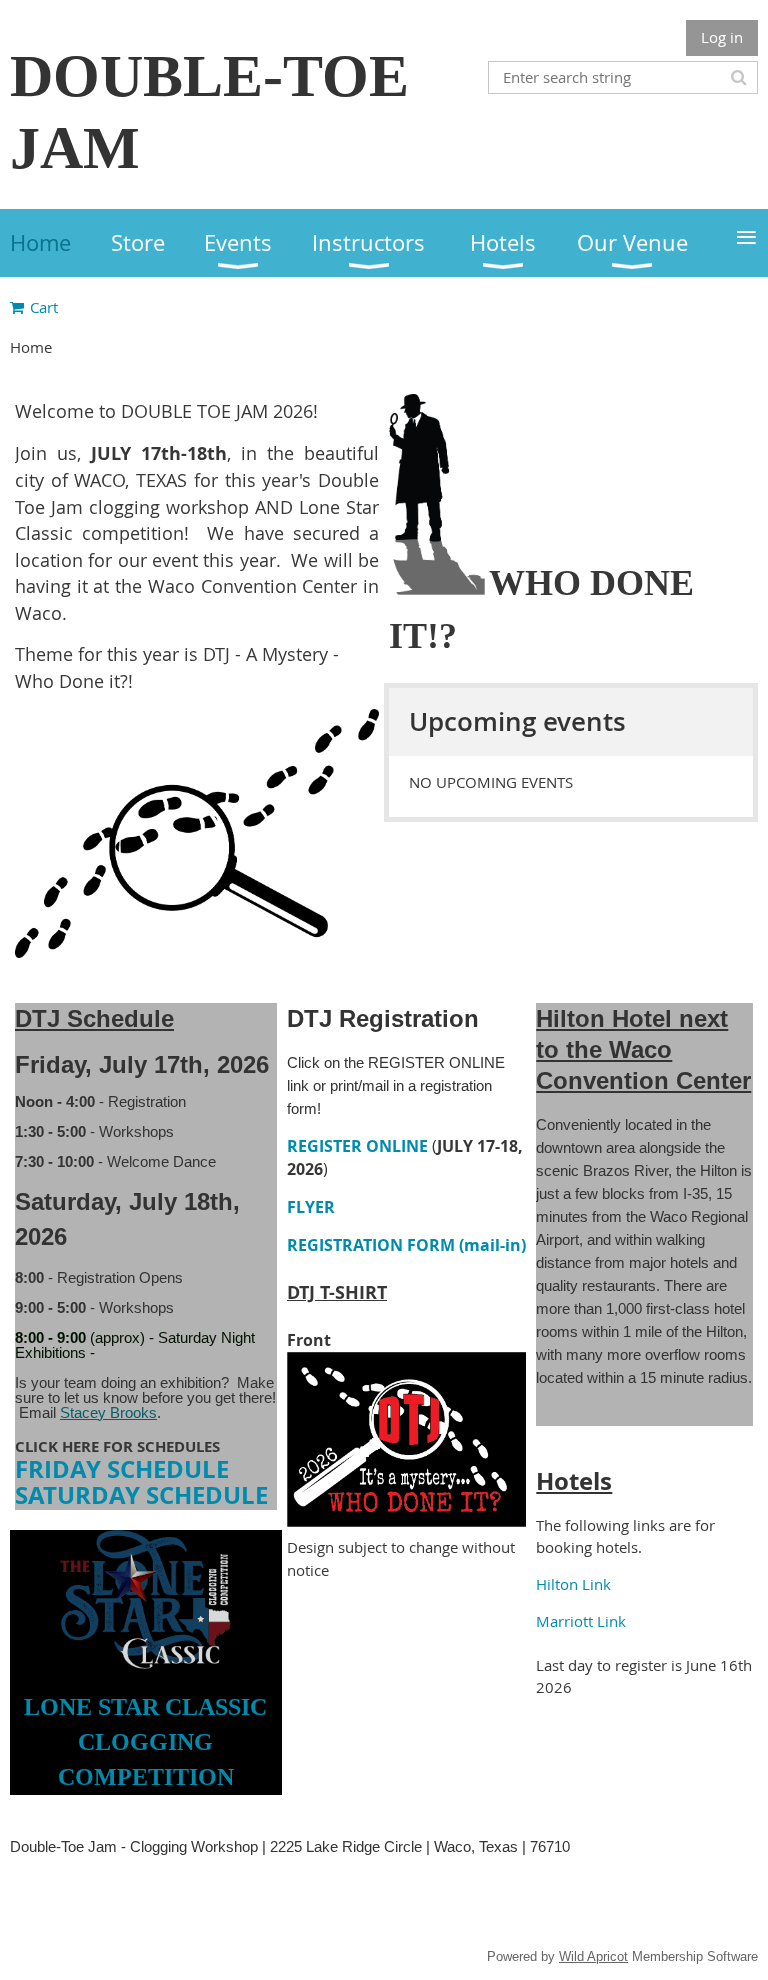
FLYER (311, 1207)
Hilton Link (573, 1584)
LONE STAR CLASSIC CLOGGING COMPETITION (145, 1742)
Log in (722, 37)
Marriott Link (581, 1621)
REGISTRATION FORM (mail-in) (406, 1245)
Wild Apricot (593, 1956)
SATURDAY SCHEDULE (141, 1495)
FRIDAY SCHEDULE (122, 1469)
